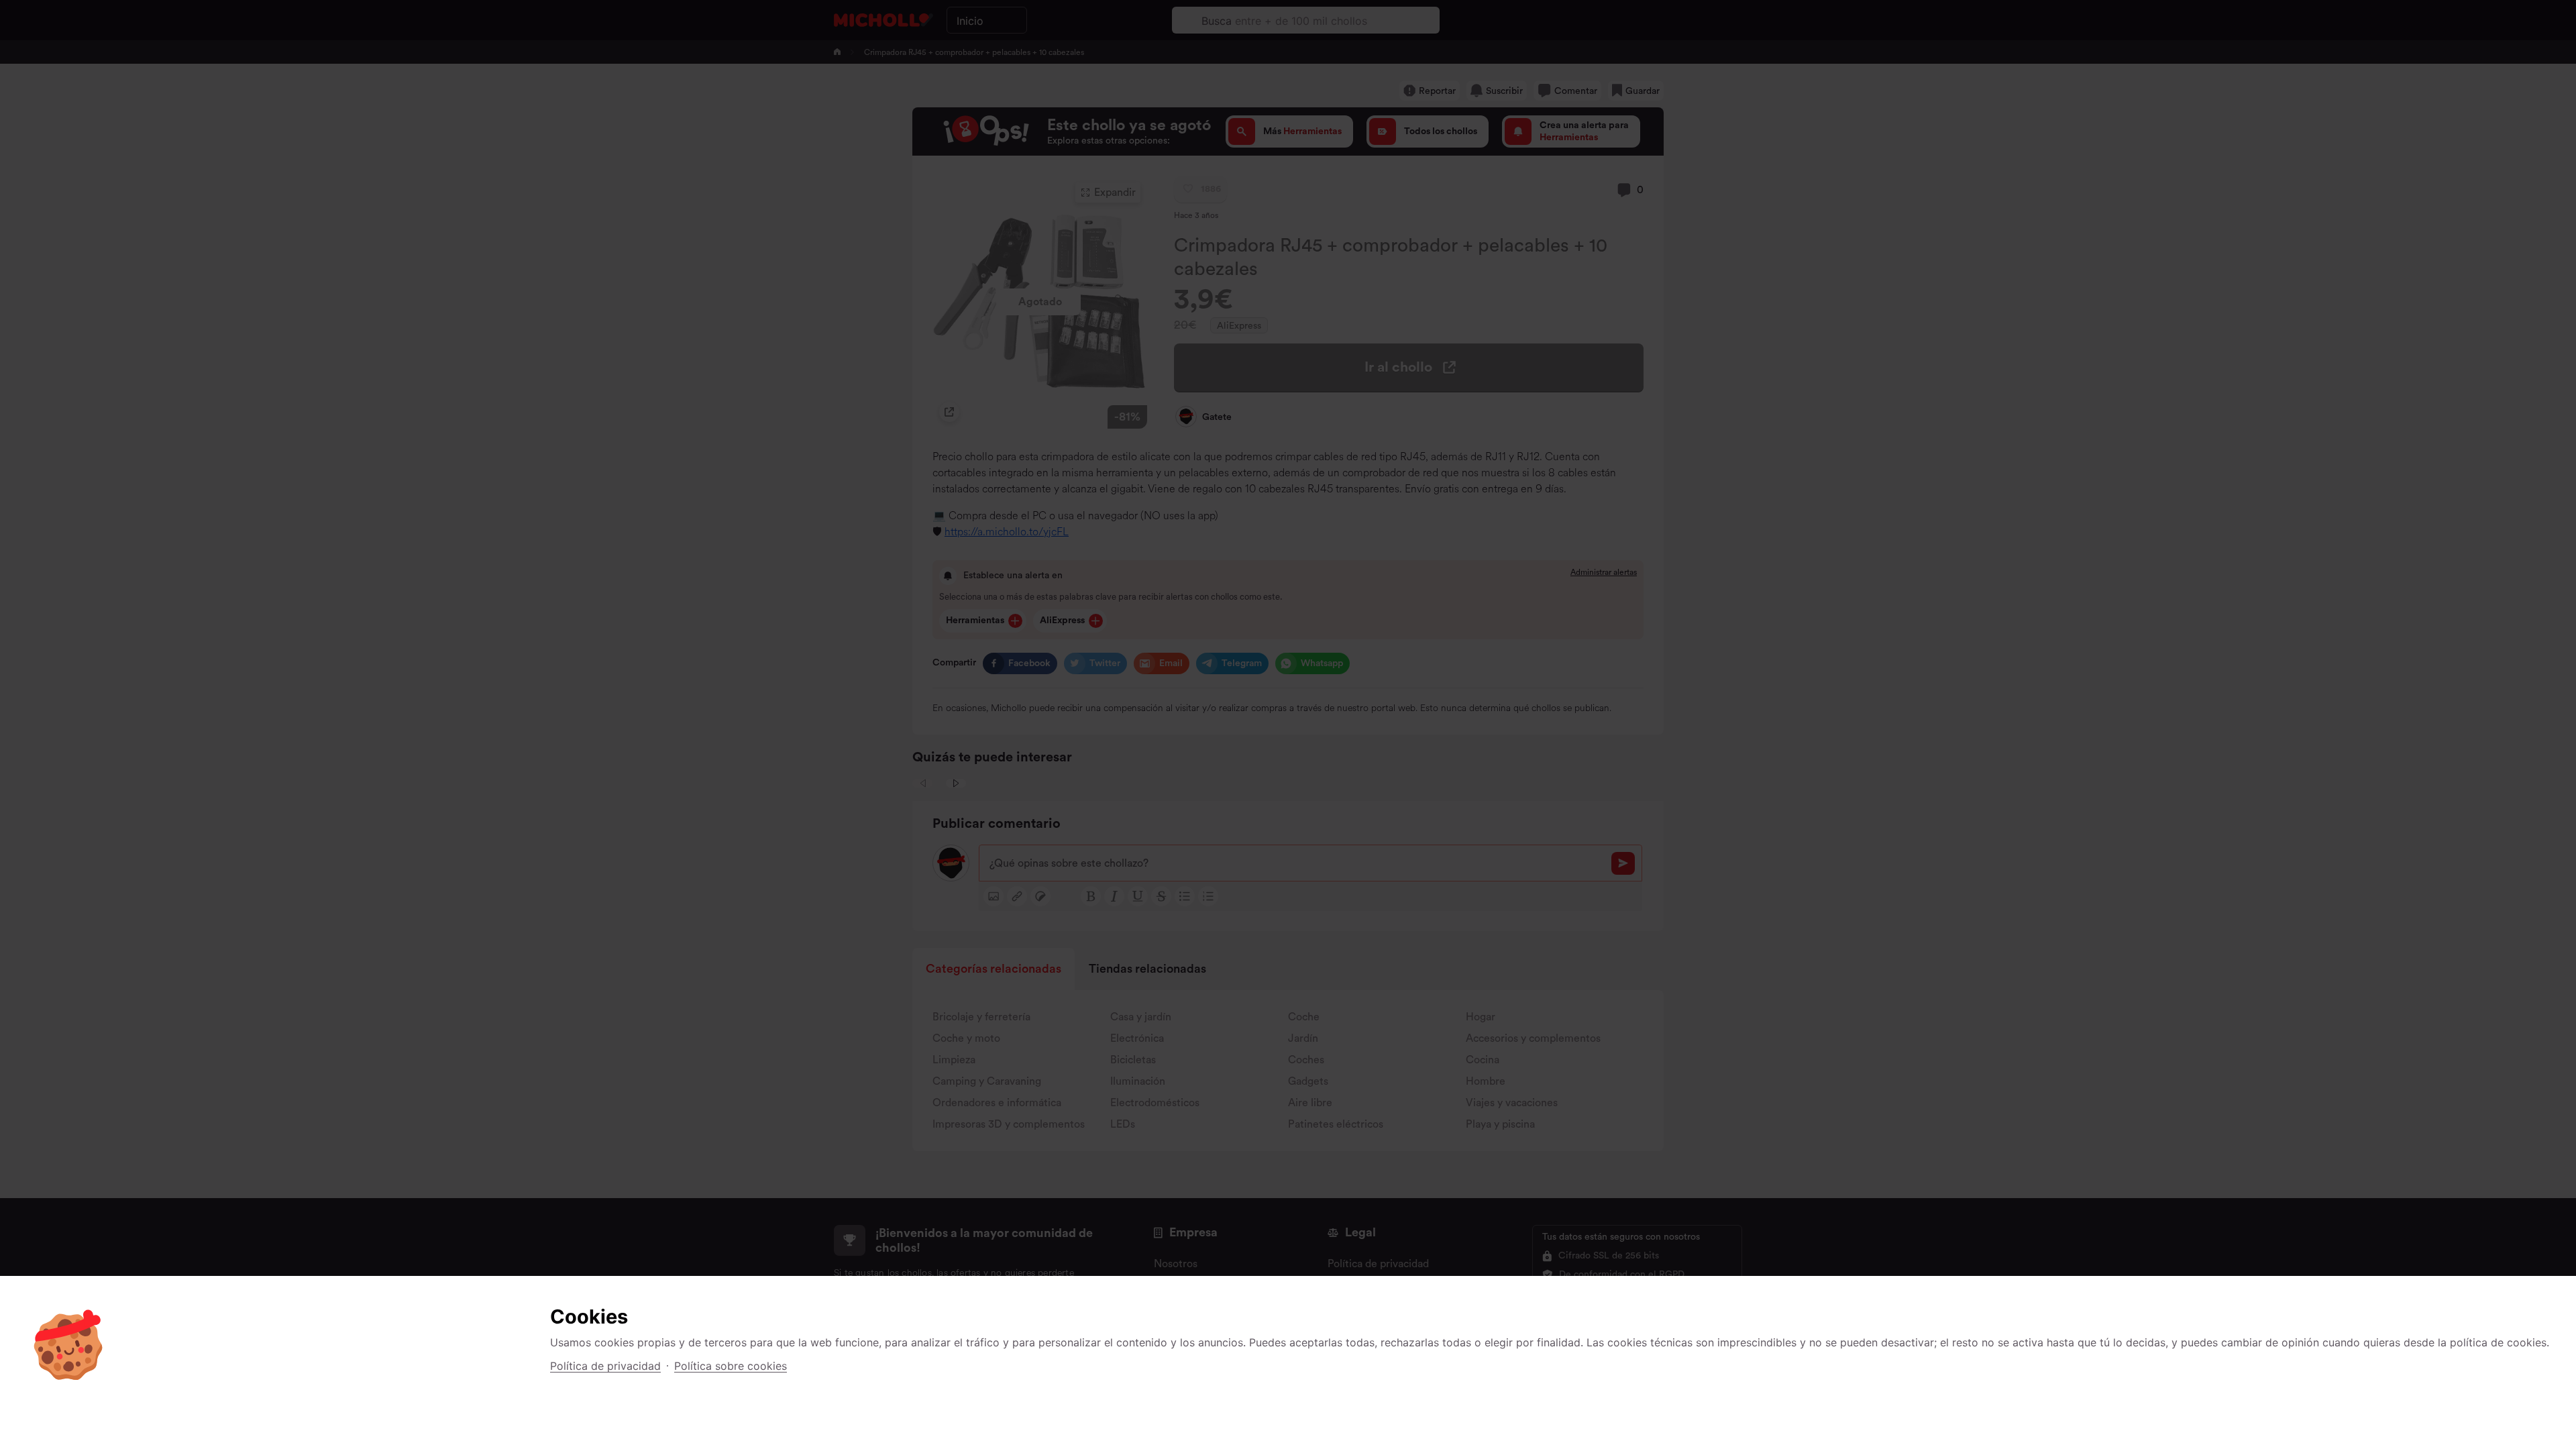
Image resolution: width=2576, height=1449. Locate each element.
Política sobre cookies (731, 1366)
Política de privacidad (605, 1366)
